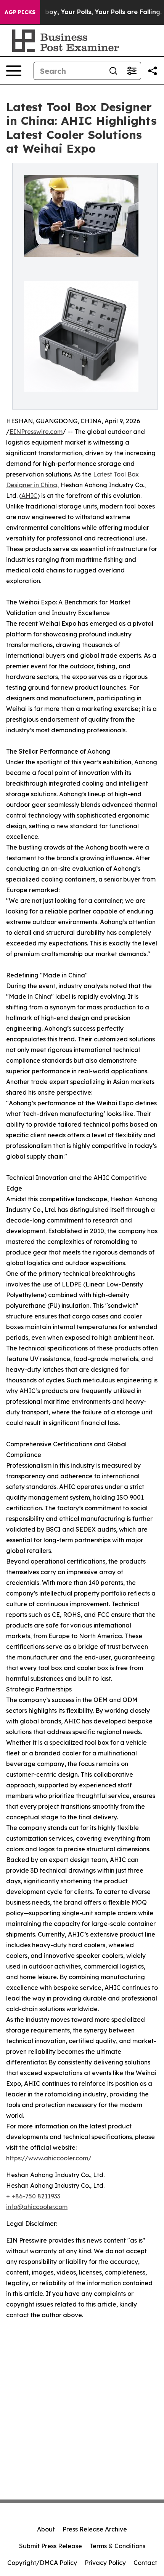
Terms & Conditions (117, 2546)
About (46, 2529)
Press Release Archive (95, 2529)
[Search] (113, 71)
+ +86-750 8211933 (33, 2196)
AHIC (29, 496)
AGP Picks (20, 12)
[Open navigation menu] (14, 71)
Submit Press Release (51, 2546)
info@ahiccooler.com (37, 2207)
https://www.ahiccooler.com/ (49, 2158)
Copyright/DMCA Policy (42, 2563)
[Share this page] (153, 71)
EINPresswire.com (36, 432)
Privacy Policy (105, 2563)
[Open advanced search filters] (132, 71)
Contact (145, 2563)
